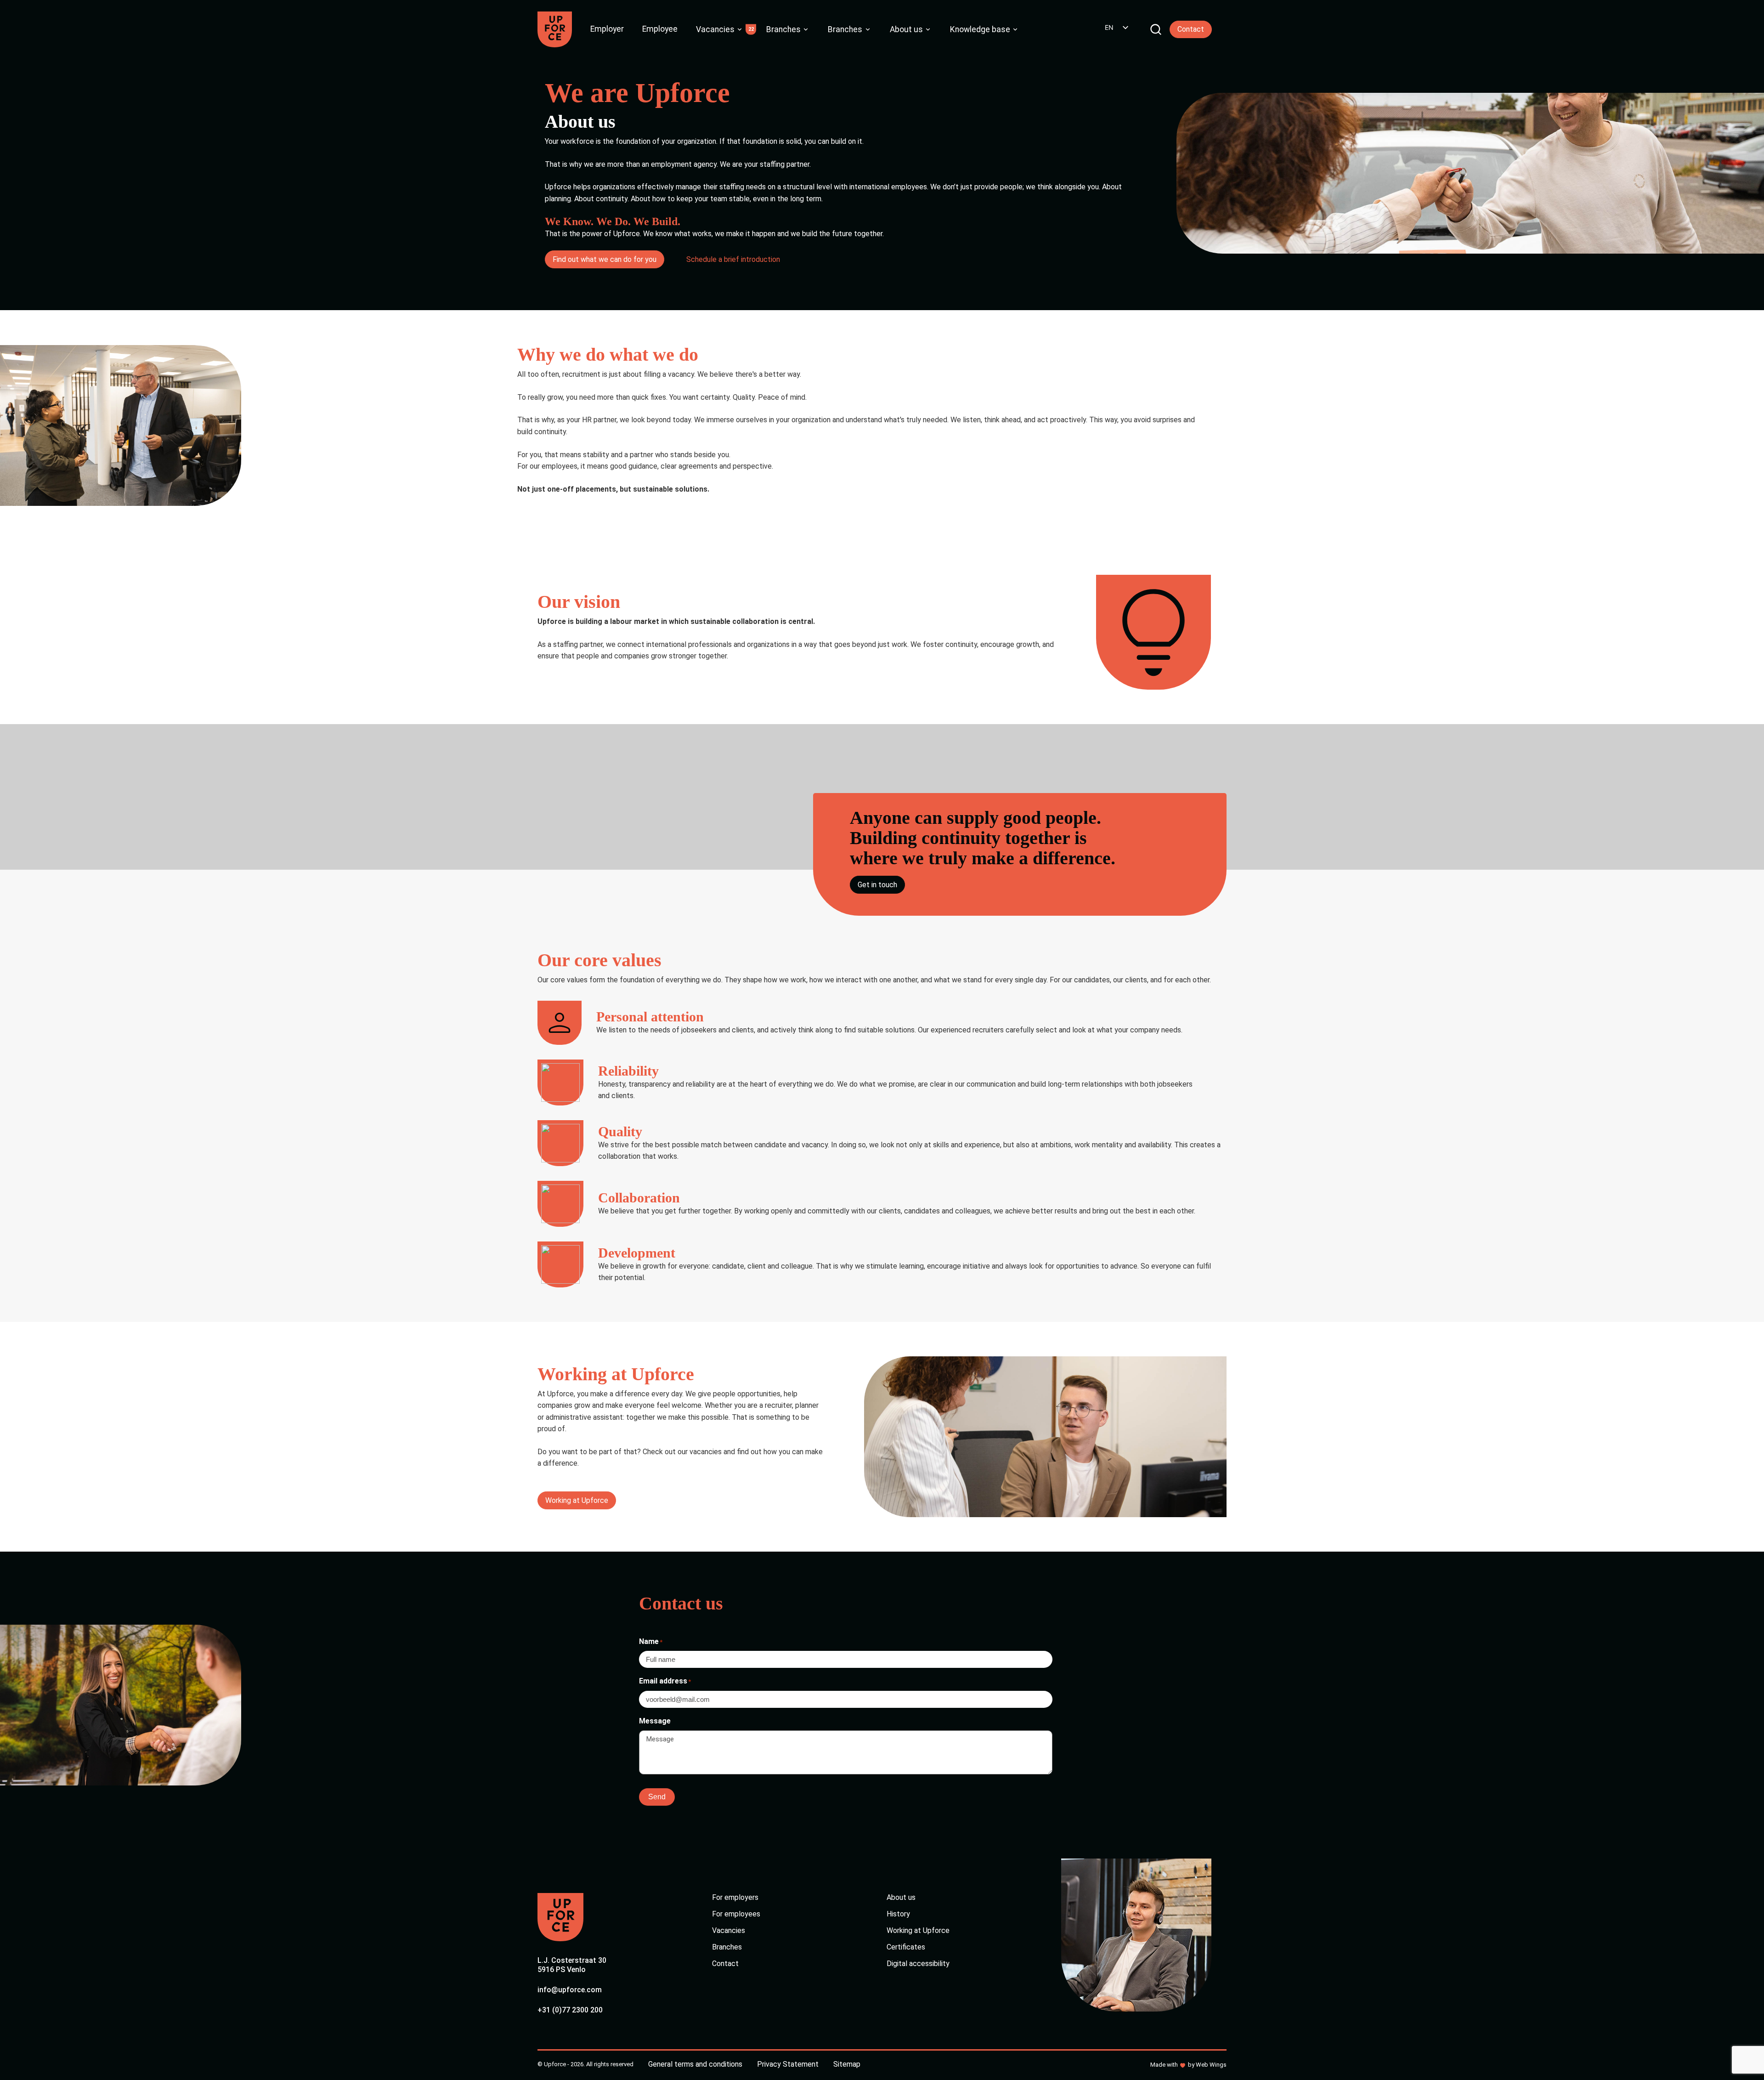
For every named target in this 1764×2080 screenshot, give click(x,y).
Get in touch (877, 885)
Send (657, 1797)
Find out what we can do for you (605, 259)
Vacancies (715, 29)
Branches (783, 29)
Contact (1191, 29)
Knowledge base (980, 29)
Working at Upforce (577, 1500)
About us (906, 29)
